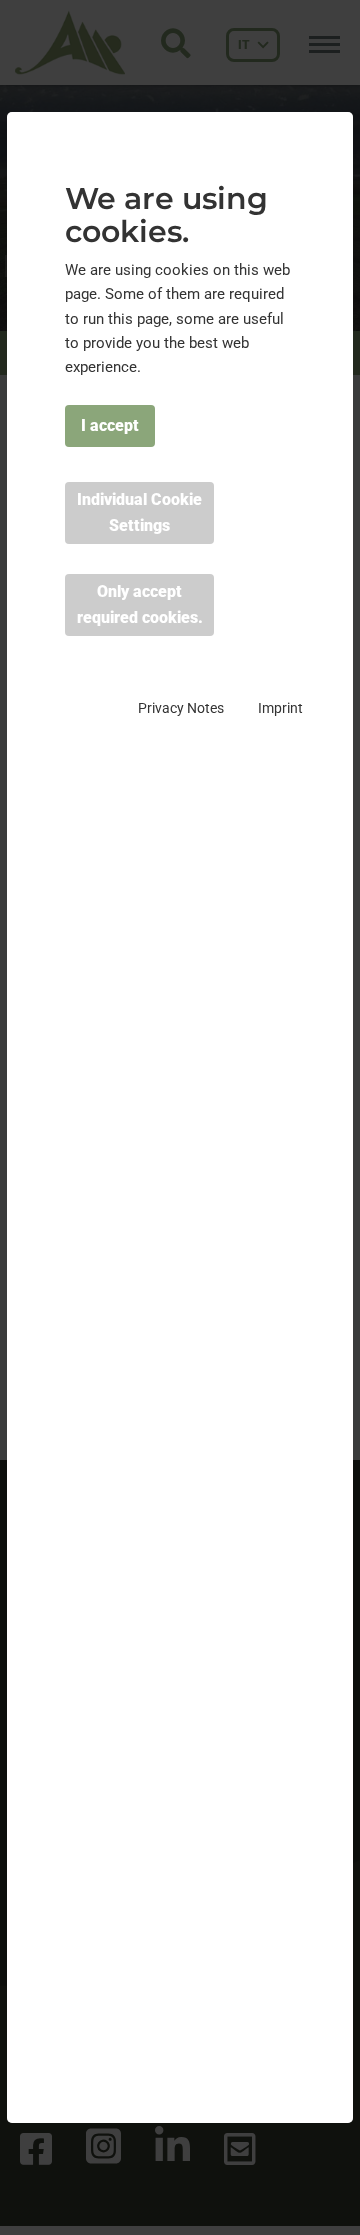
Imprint (280, 708)
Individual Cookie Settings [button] (139, 512)
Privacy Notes (181, 708)
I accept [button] (110, 425)
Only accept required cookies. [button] (140, 604)
